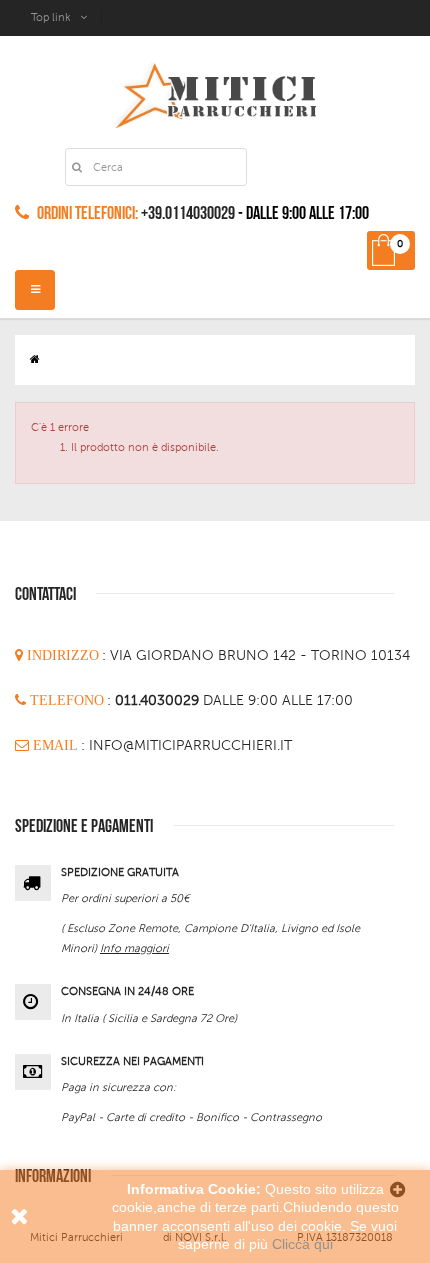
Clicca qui (302, 1244)
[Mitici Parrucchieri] (215, 91)
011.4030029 (159, 700)
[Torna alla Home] (35, 359)
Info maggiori (134, 948)
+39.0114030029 (188, 213)
